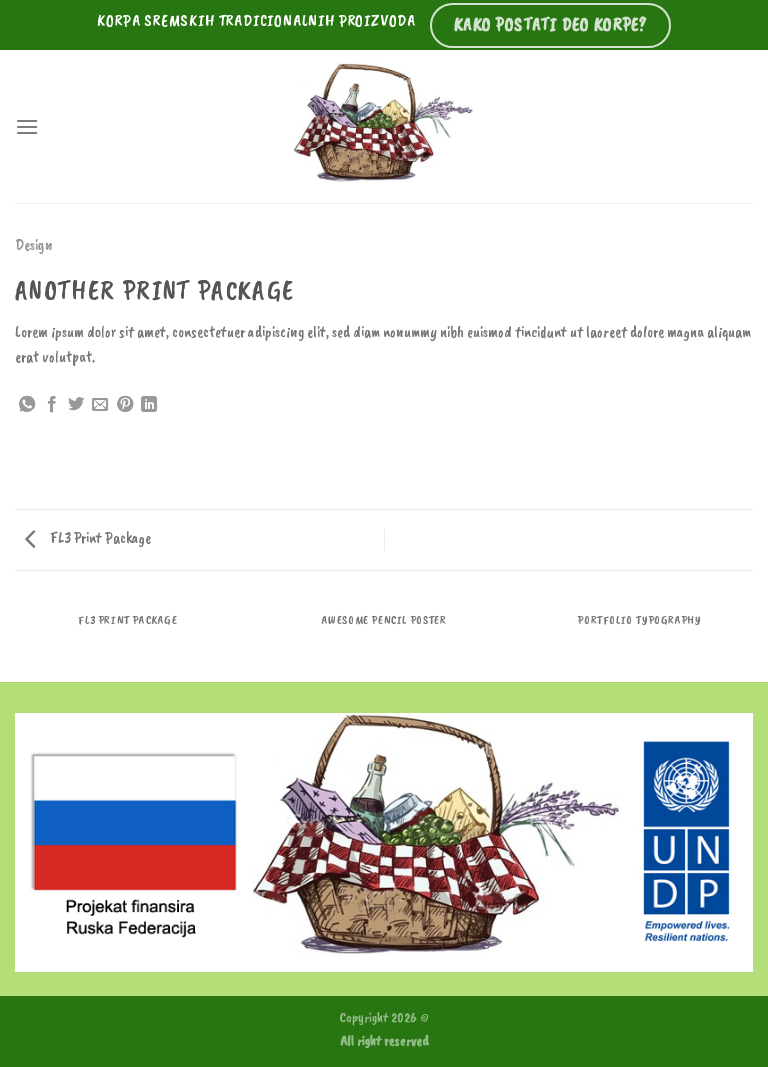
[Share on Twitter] (76, 405)
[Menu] (27, 126)
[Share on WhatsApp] (27, 405)
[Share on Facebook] (52, 405)
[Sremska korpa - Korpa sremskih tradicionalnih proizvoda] (384, 126)
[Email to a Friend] (100, 405)
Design (34, 245)
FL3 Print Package (99, 538)
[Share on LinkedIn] (149, 405)
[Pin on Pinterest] (125, 405)
